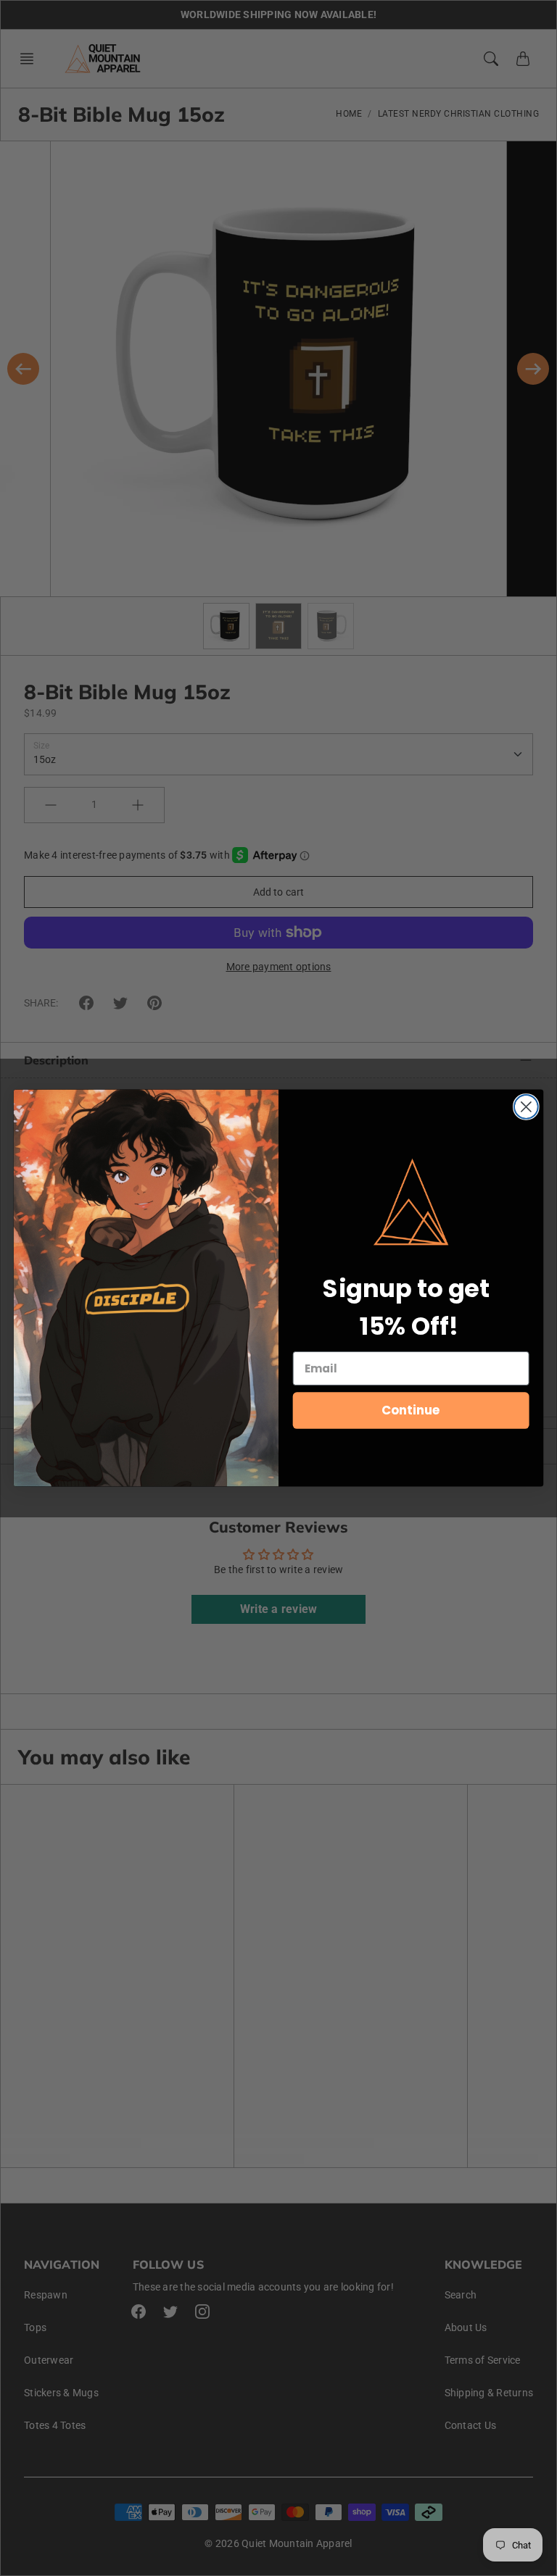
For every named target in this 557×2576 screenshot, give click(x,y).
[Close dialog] (526, 1107)
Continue (411, 1410)
